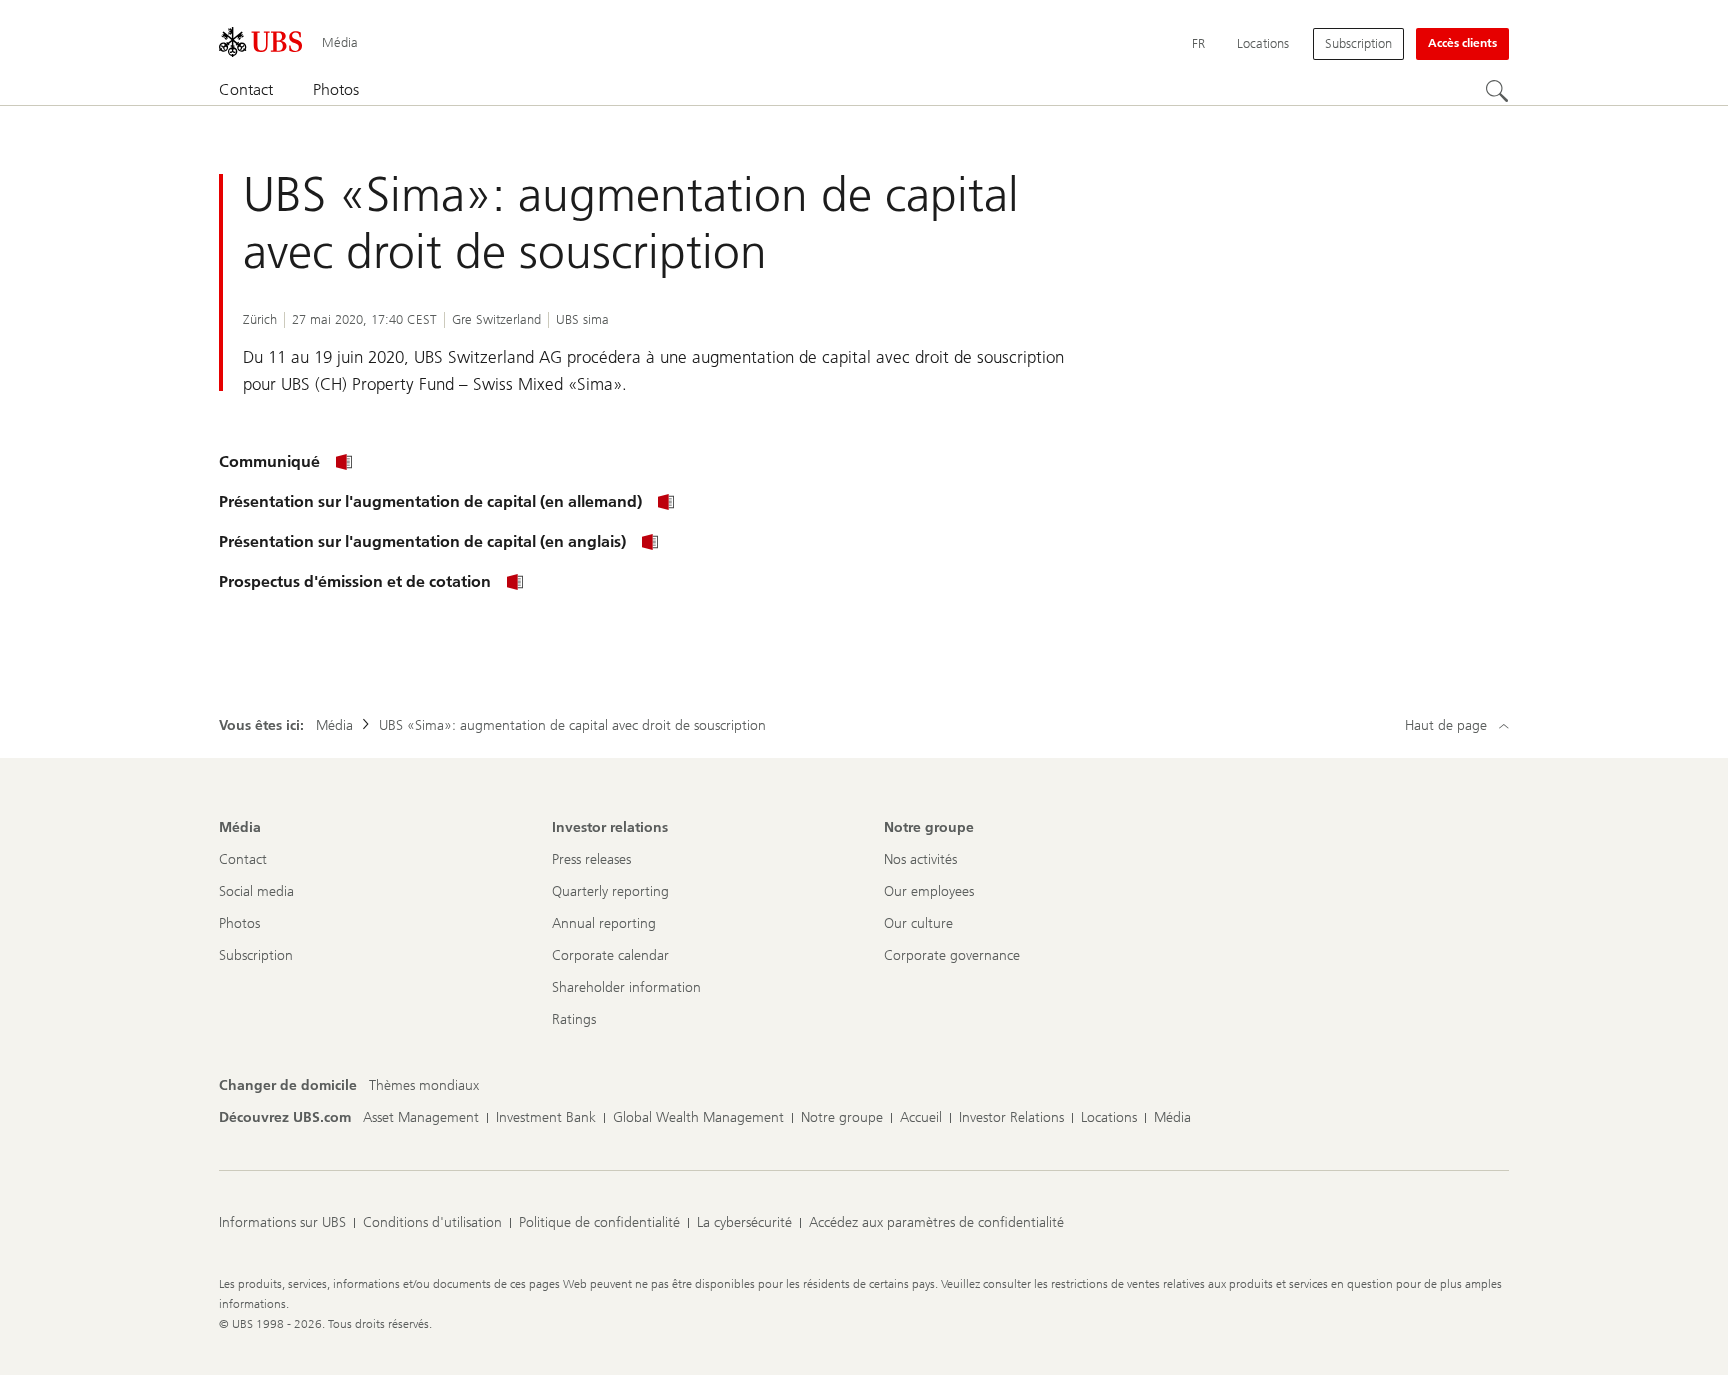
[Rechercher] (1497, 91)
